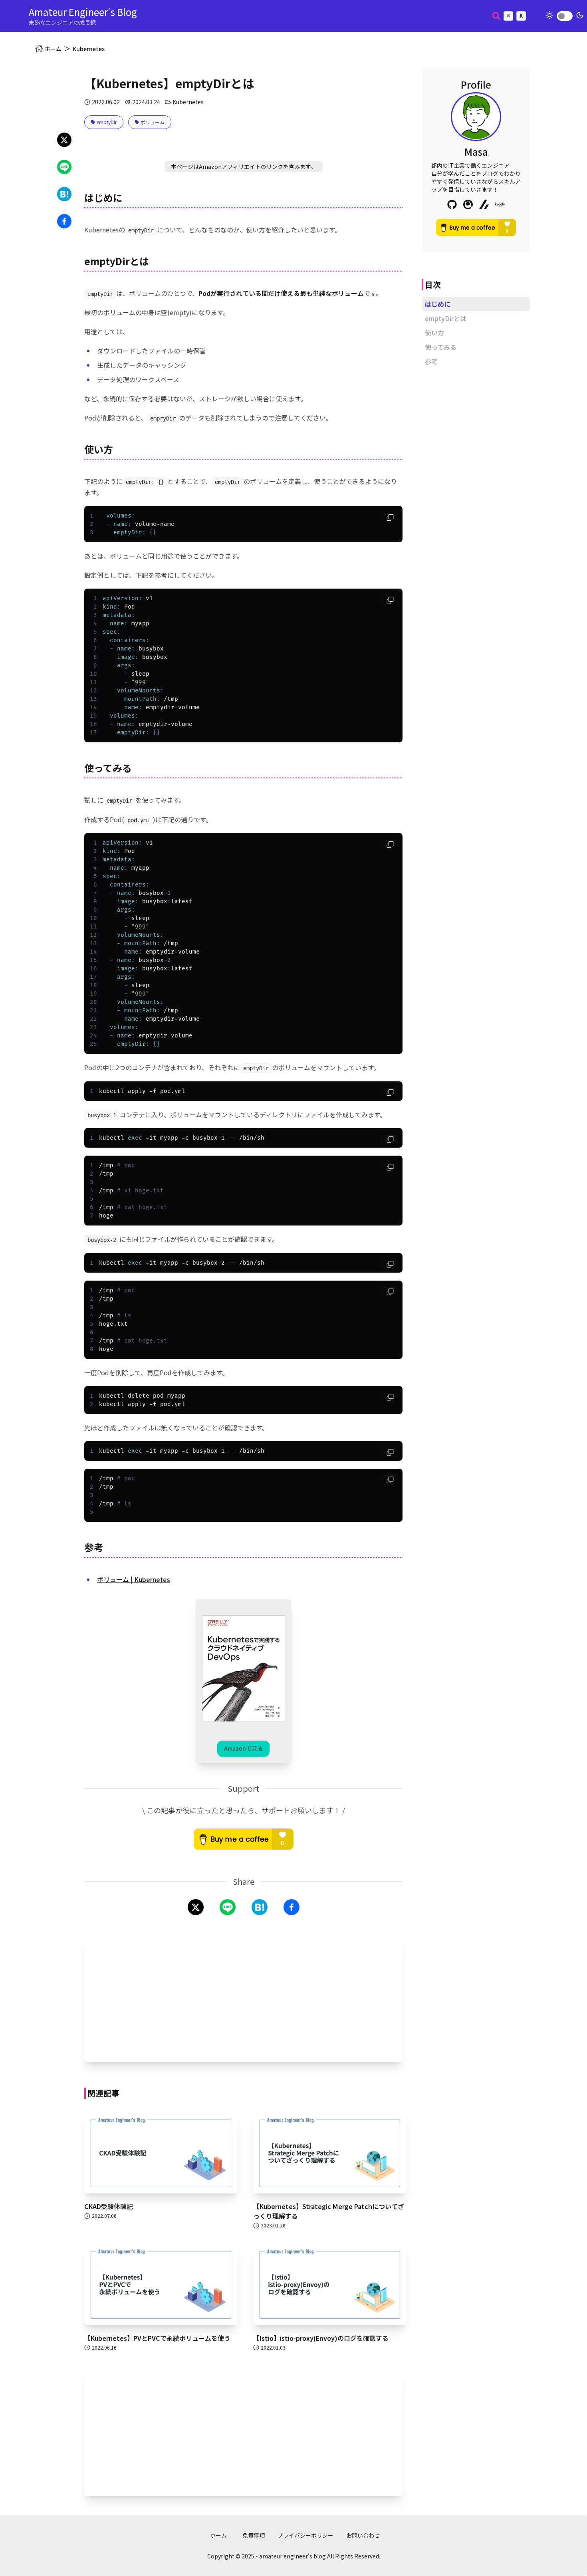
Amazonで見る (243, 1748)
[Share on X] (64, 140)
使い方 (434, 333)
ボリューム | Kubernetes (134, 1579)
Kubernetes (89, 49)
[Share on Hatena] (64, 194)
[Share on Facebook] (64, 221)
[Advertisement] (243, 2000)
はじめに (438, 304)
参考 (431, 361)
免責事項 (254, 2535)
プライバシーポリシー (305, 2535)
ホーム (218, 2535)
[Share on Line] (64, 167)
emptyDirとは (446, 318)
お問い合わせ (363, 2535)
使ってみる (441, 347)
